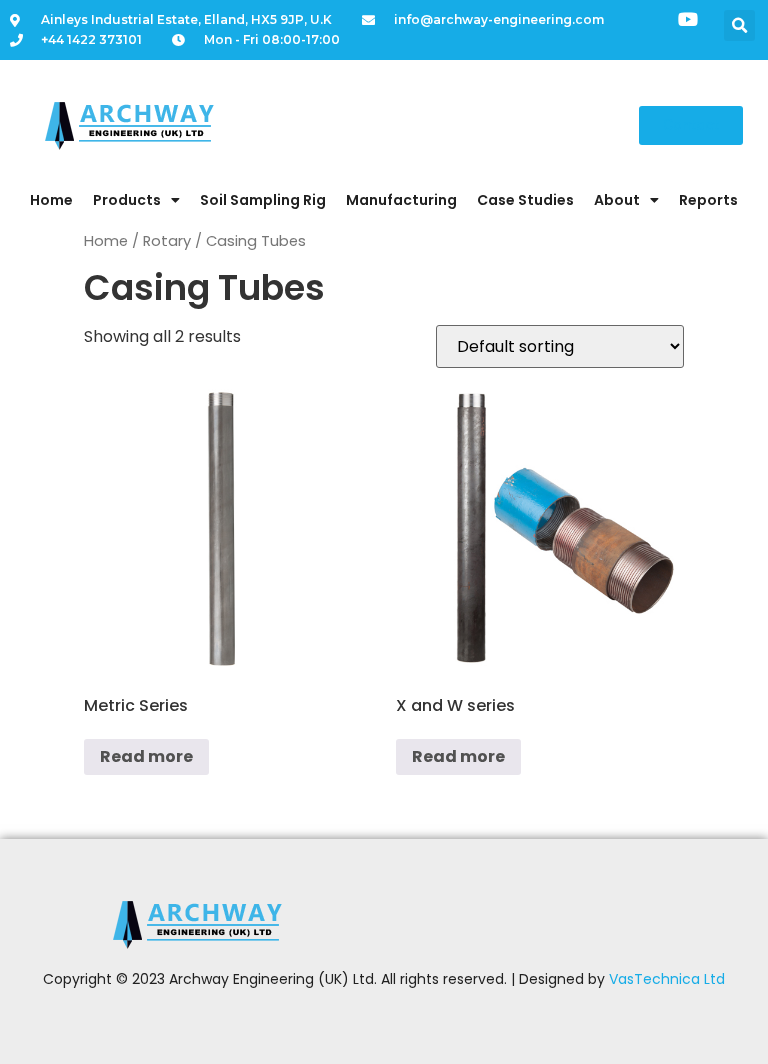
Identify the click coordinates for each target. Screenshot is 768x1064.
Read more (146, 756)
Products (127, 200)
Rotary (167, 241)
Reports (708, 200)
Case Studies (525, 200)
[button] (739, 25)
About (617, 200)
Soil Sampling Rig (263, 200)
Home (51, 200)
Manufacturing (401, 200)
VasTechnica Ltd (667, 979)
